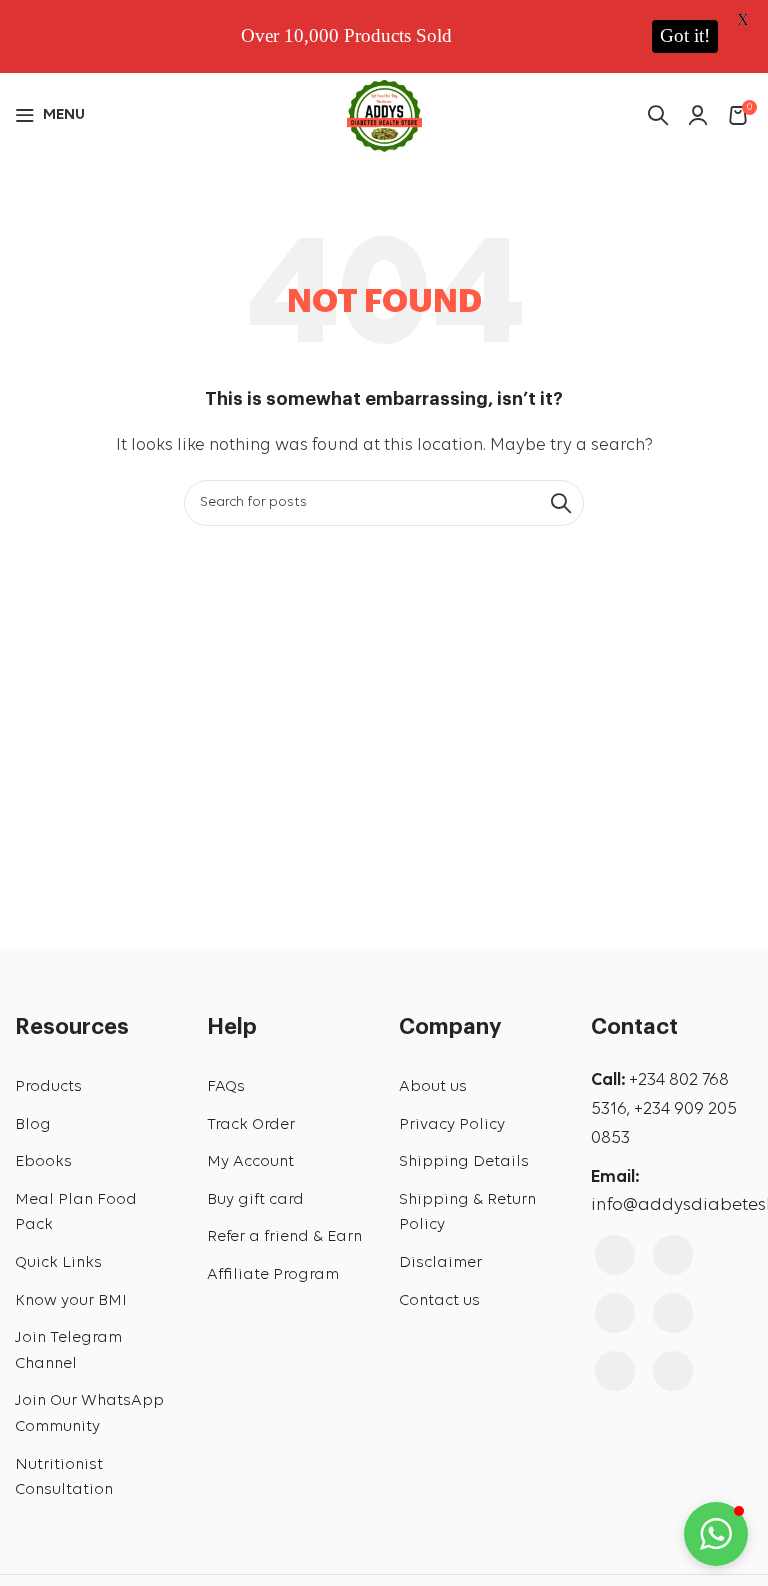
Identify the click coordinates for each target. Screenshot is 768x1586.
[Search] (658, 115)
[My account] (698, 115)
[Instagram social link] (673, 1255)
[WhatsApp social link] (673, 1371)
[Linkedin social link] (615, 1371)
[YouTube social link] (615, 1313)
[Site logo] (384, 113)
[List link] (96, 1088)
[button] (716, 1534)
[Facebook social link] (615, 1255)
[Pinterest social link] (673, 1313)
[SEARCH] (561, 503)
